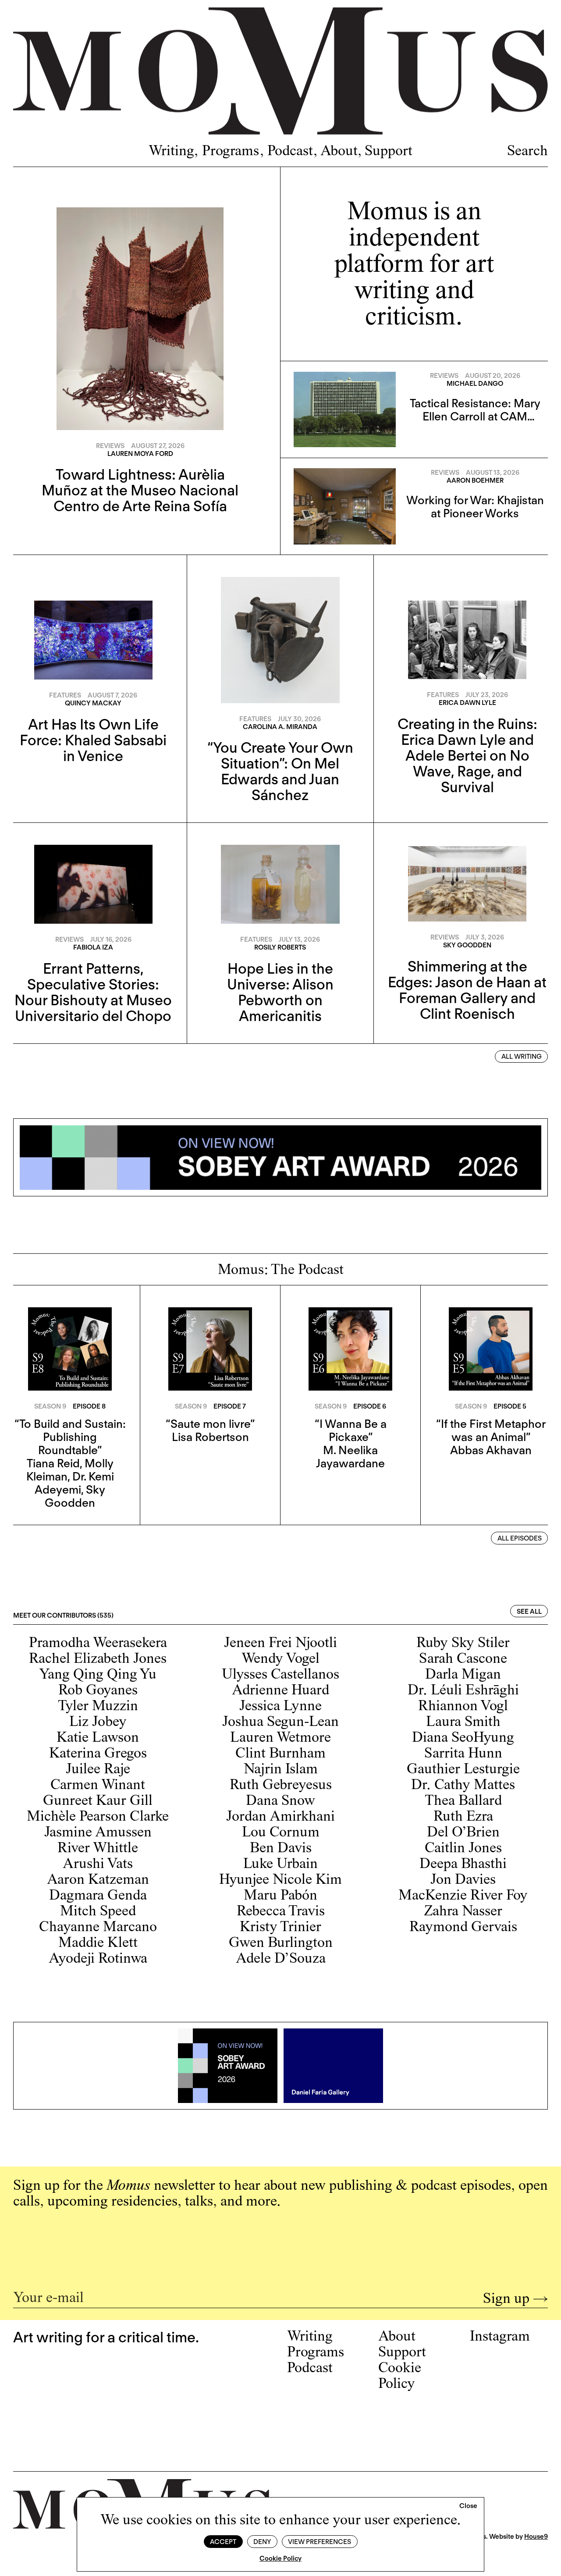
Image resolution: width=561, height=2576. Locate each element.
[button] (468, 2506)
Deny (262, 2542)
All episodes (520, 1538)
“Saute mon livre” (210, 1424)
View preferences (320, 2542)
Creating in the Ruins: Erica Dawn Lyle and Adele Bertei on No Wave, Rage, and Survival (467, 755)
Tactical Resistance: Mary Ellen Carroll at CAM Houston (475, 416)
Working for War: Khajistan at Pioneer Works (475, 507)
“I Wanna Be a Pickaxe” (351, 1430)
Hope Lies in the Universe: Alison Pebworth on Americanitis (280, 992)
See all (529, 1612)
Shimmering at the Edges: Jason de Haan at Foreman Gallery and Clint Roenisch (467, 990)
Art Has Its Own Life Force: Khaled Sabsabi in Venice (93, 740)
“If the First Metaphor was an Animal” (491, 1430)
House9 (536, 2537)
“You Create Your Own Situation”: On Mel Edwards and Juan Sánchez (280, 771)
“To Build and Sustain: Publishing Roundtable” (70, 1437)
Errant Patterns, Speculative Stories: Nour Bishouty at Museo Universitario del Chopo (93, 992)
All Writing (522, 1057)
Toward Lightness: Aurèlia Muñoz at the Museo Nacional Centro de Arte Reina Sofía (140, 490)
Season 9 (50, 1406)
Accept (223, 2542)
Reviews (110, 446)
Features (65, 695)
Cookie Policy (280, 2558)
